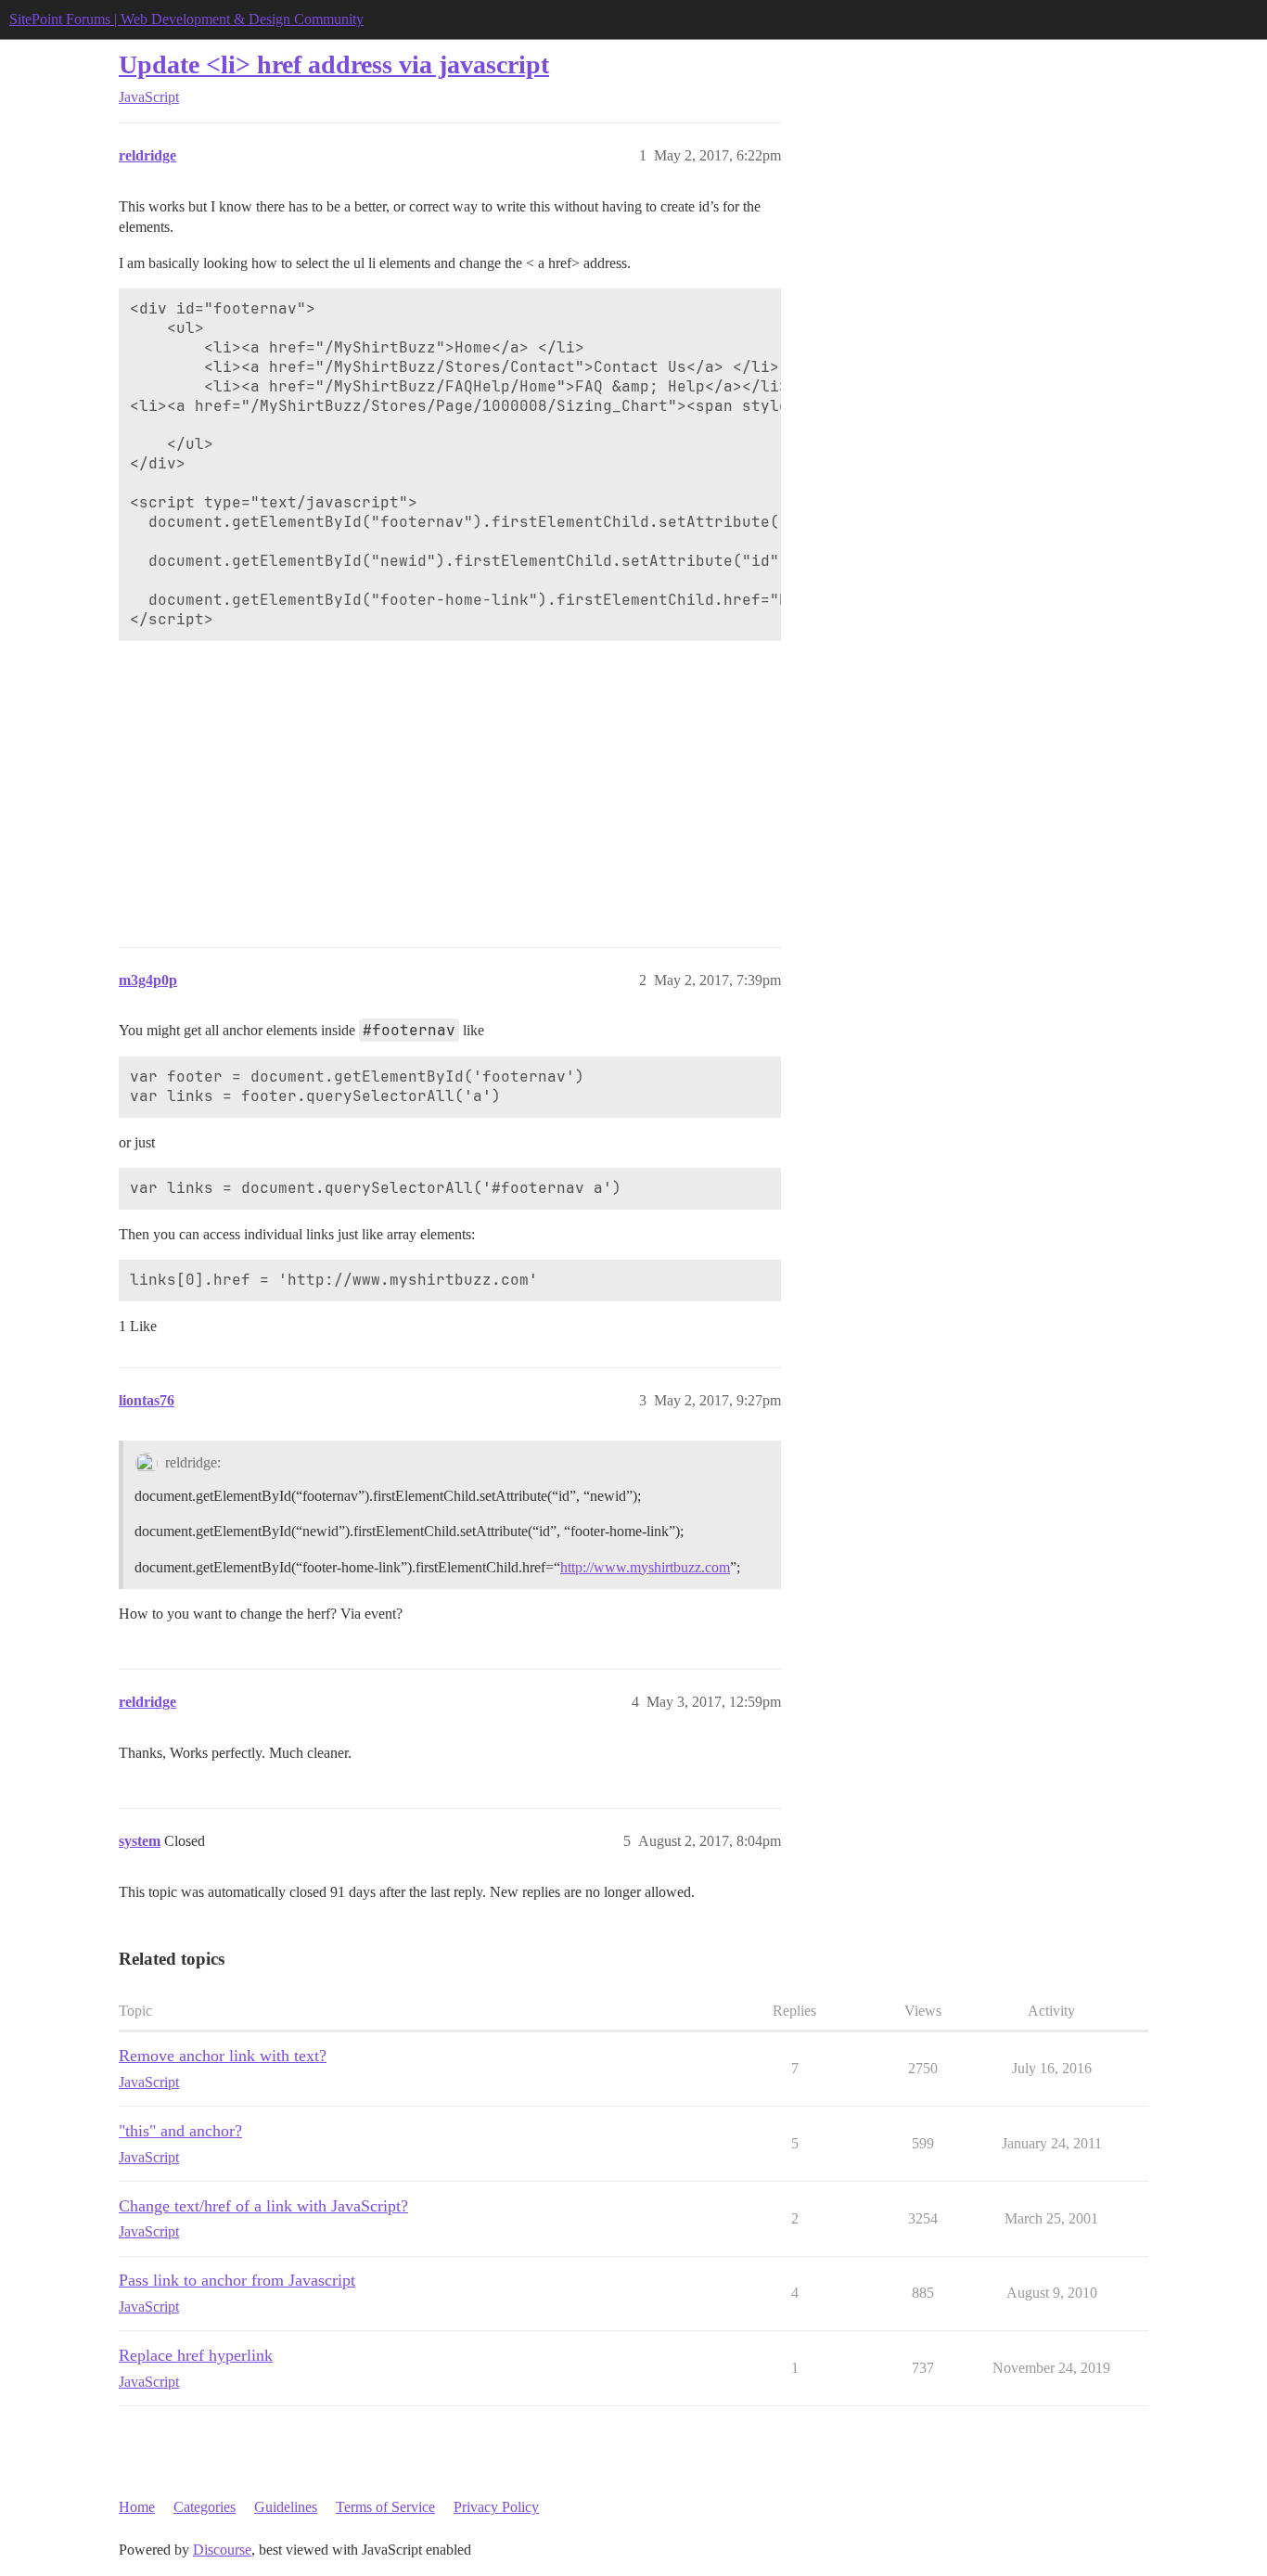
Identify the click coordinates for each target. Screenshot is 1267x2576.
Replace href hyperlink (196, 2355)
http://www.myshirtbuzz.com (645, 1567)
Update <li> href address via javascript (334, 64)
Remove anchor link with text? (223, 2056)
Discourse (222, 2550)
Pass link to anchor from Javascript (237, 2280)
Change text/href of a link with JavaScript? (263, 2206)
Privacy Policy (496, 2507)
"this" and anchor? (180, 2131)
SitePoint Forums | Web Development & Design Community (186, 19)
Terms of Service (385, 2507)
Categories (205, 2507)
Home (137, 2507)
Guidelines (286, 2507)
